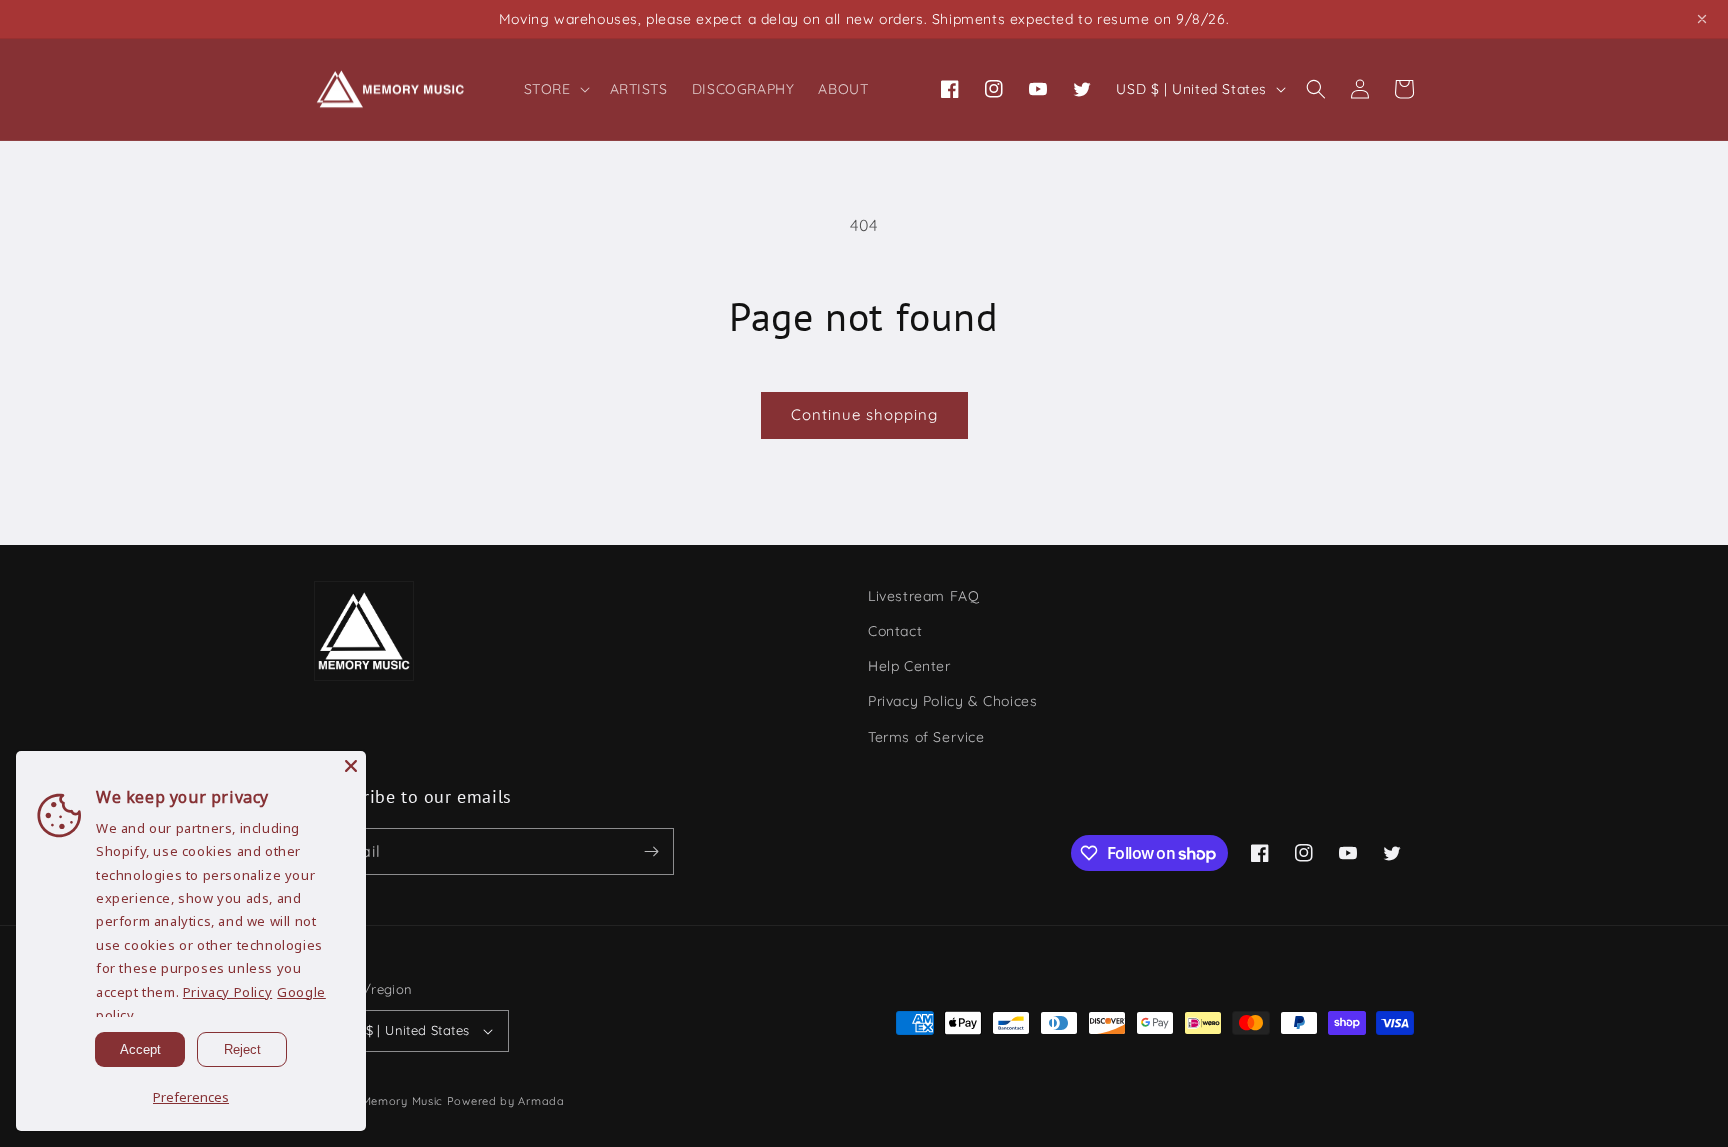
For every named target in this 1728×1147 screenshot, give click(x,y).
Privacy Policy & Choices (952, 701)
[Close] (351, 766)
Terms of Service (926, 737)
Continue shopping (864, 414)
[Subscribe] (651, 851)
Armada (541, 1101)
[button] (555, 89)
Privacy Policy (227, 992)
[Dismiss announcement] (1702, 19)
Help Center (909, 666)
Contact (895, 631)
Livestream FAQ (923, 596)
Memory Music (402, 1101)
